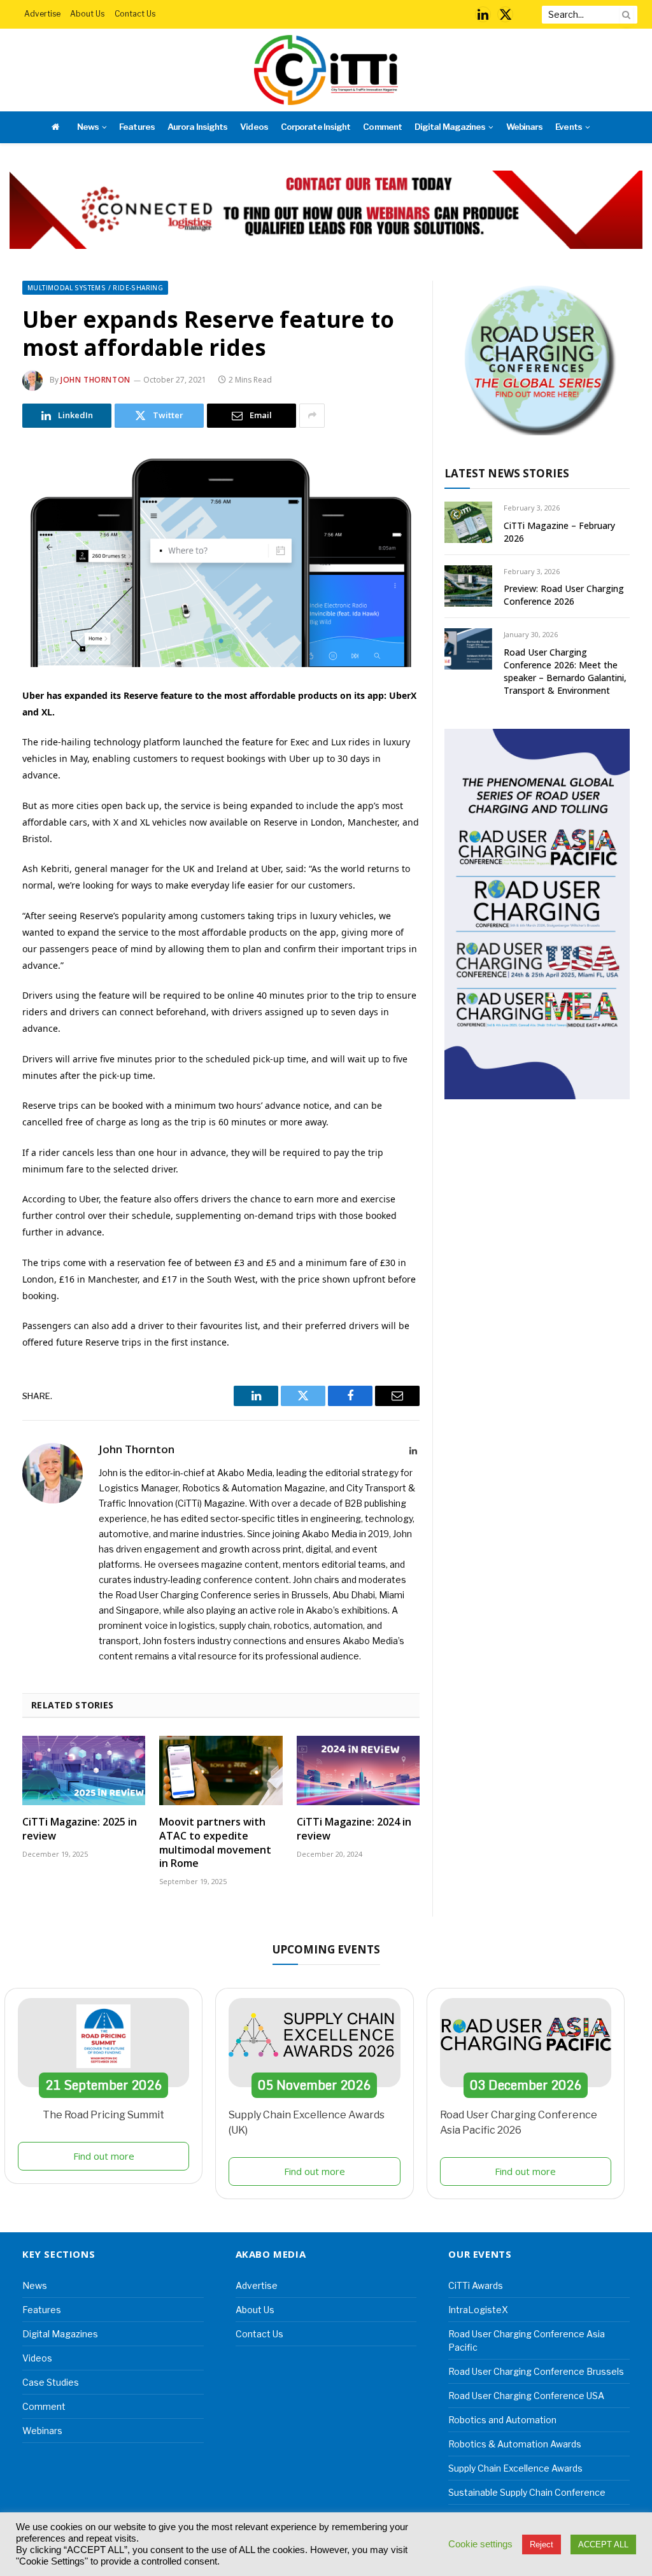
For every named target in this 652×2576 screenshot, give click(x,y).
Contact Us (135, 14)
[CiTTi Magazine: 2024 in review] (358, 1770)
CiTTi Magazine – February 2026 (559, 532)
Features (137, 127)
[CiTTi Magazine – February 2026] (468, 522)
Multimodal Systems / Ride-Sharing (95, 288)
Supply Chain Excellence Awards (515, 2468)
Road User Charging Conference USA (526, 2396)
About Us (87, 14)
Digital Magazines (450, 127)
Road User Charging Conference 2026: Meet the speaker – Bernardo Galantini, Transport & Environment (565, 671)
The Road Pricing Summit (103, 2115)
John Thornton (96, 380)
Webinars (524, 127)
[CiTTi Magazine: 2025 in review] (84, 1770)
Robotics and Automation (502, 2420)
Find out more (104, 2156)
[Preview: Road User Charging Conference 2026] (468, 586)
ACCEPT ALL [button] (603, 2544)
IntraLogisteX (478, 2310)
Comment (382, 127)
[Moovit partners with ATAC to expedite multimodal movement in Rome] (221, 1770)
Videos (254, 127)
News (88, 127)
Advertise (42, 14)
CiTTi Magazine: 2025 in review (80, 1829)
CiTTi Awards (476, 2285)
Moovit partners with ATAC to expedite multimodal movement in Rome (215, 1843)
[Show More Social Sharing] (312, 416)
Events (568, 127)
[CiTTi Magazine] (326, 70)
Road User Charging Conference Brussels (536, 2371)
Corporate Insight (315, 127)
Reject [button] (542, 2544)
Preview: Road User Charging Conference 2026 (564, 595)
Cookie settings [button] (480, 2544)
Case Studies (51, 2382)
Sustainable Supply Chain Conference (527, 2492)
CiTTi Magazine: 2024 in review (354, 1829)
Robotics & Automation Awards (515, 2444)
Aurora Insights (197, 127)
